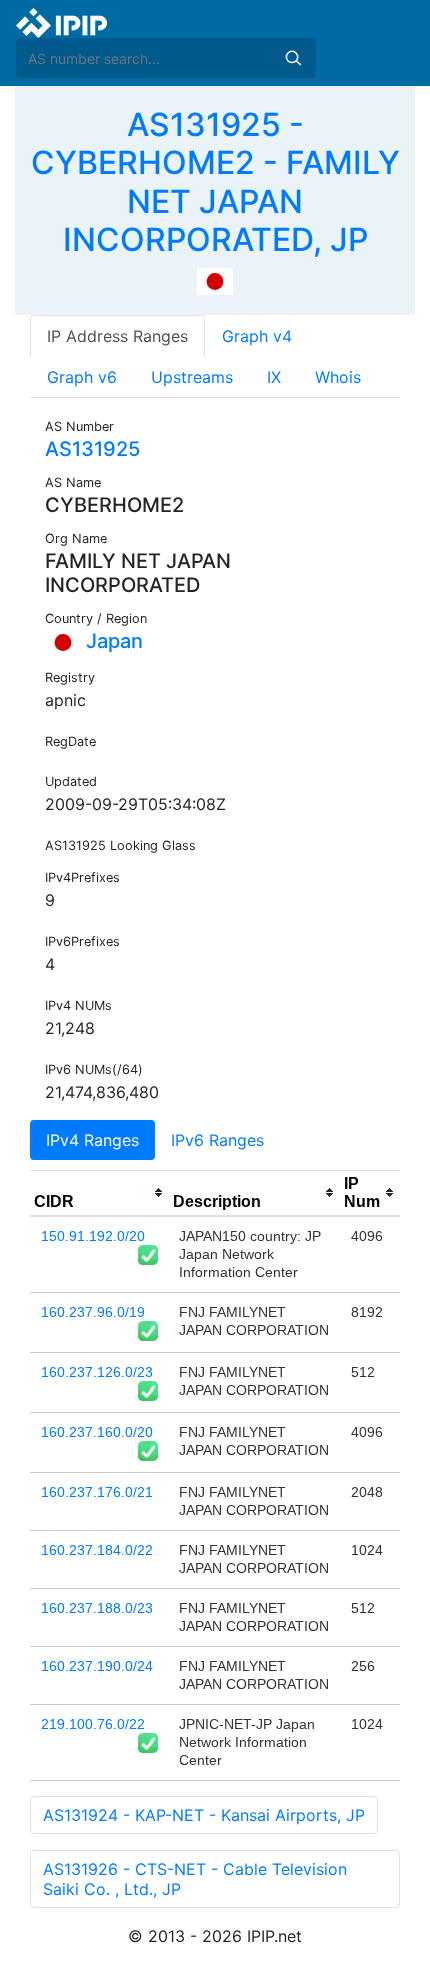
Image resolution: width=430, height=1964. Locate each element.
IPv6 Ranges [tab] (217, 1140)
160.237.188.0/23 (97, 1608)
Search (293, 58)
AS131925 (92, 449)
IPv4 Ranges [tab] (92, 1140)
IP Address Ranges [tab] (117, 336)
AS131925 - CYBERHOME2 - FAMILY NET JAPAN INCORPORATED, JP (215, 182)
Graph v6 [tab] (82, 377)
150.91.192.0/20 (93, 1236)
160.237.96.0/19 (93, 1312)
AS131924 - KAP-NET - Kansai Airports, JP (204, 1815)
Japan (112, 641)
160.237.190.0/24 (97, 1666)
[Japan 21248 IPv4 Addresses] (215, 280)
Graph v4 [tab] (257, 336)
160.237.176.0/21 (97, 1492)
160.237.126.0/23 (97, 1372)
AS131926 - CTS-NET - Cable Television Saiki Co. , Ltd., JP (195, 1879)
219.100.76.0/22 (93, 1724)
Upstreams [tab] (192, 377)
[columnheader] (99, 1193)
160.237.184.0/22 (97, 1550)
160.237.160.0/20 (97, 1432)
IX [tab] (274, 377)
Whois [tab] (338, 377)
